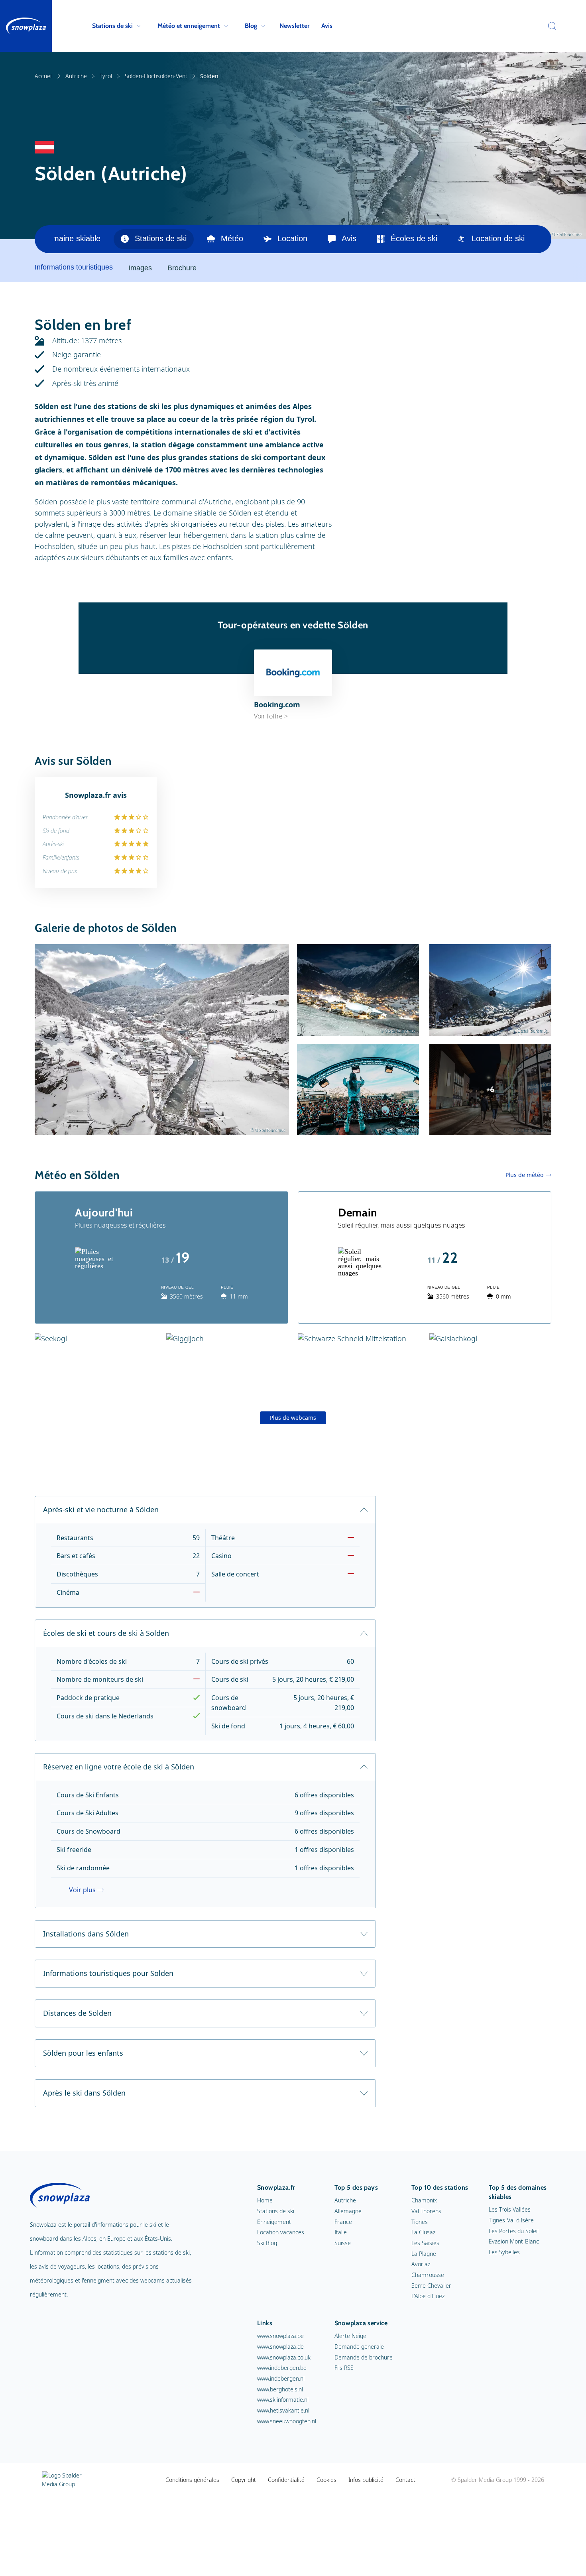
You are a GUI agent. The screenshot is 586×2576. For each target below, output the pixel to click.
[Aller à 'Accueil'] (26, 26)
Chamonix (424, 2200)
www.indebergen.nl (281, 2378)
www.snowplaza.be (280, 2336)
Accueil (44, 76)
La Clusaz (423, 2232)
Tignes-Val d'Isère (511, 2220)
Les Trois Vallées (510, 2209)
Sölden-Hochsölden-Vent (156, 76)
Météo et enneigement (189, 26)
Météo (232, 238)
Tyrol (106, 76)
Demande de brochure (364, 2357)
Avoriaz (421, 2264)
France (343, 2222)
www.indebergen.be (282, 2368)
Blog (251, 26)
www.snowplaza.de (280, 2347)
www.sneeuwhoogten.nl (287, 2421)
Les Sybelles (504, 2252)
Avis (327, 26)
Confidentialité (286, 2480)
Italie (341, 2232)
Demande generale (359, 2347)
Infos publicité (366, 2480)
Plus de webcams (293, 1418)
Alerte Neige (350, 2336)
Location (292, 238)
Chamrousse (428, 2275)
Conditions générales (192, 2480)
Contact (405, 2480)
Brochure (182, 268)
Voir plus (82, 1890)
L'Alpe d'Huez (428, 2296)
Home (265, 2200)
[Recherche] (550, 26)
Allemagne (348, 2211)
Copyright (244, 2480)
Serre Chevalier (431, 2286)
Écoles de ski (414, 238)
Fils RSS (344, 2368)
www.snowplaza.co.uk (284, 2357)
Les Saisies (425, 2243)
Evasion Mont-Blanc (514, 2241)
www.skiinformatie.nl (283, 2400)
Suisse (343, 2243)
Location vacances (281, 2232)
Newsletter (294, 26)
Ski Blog (267, 2243)
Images (140, 268)
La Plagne (424, 2254)
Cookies (326, 2480)
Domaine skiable (71, 238)
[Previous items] (44, 239)
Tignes (420, 2222)
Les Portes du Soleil (514, 2231)
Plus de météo (524, 1175)
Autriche (76, 76)
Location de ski (498, 238)
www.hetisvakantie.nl (283, 2410)
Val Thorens (426, 2211)
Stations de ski (112, 26)
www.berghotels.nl (280, 2389)
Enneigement (274, 2222)
